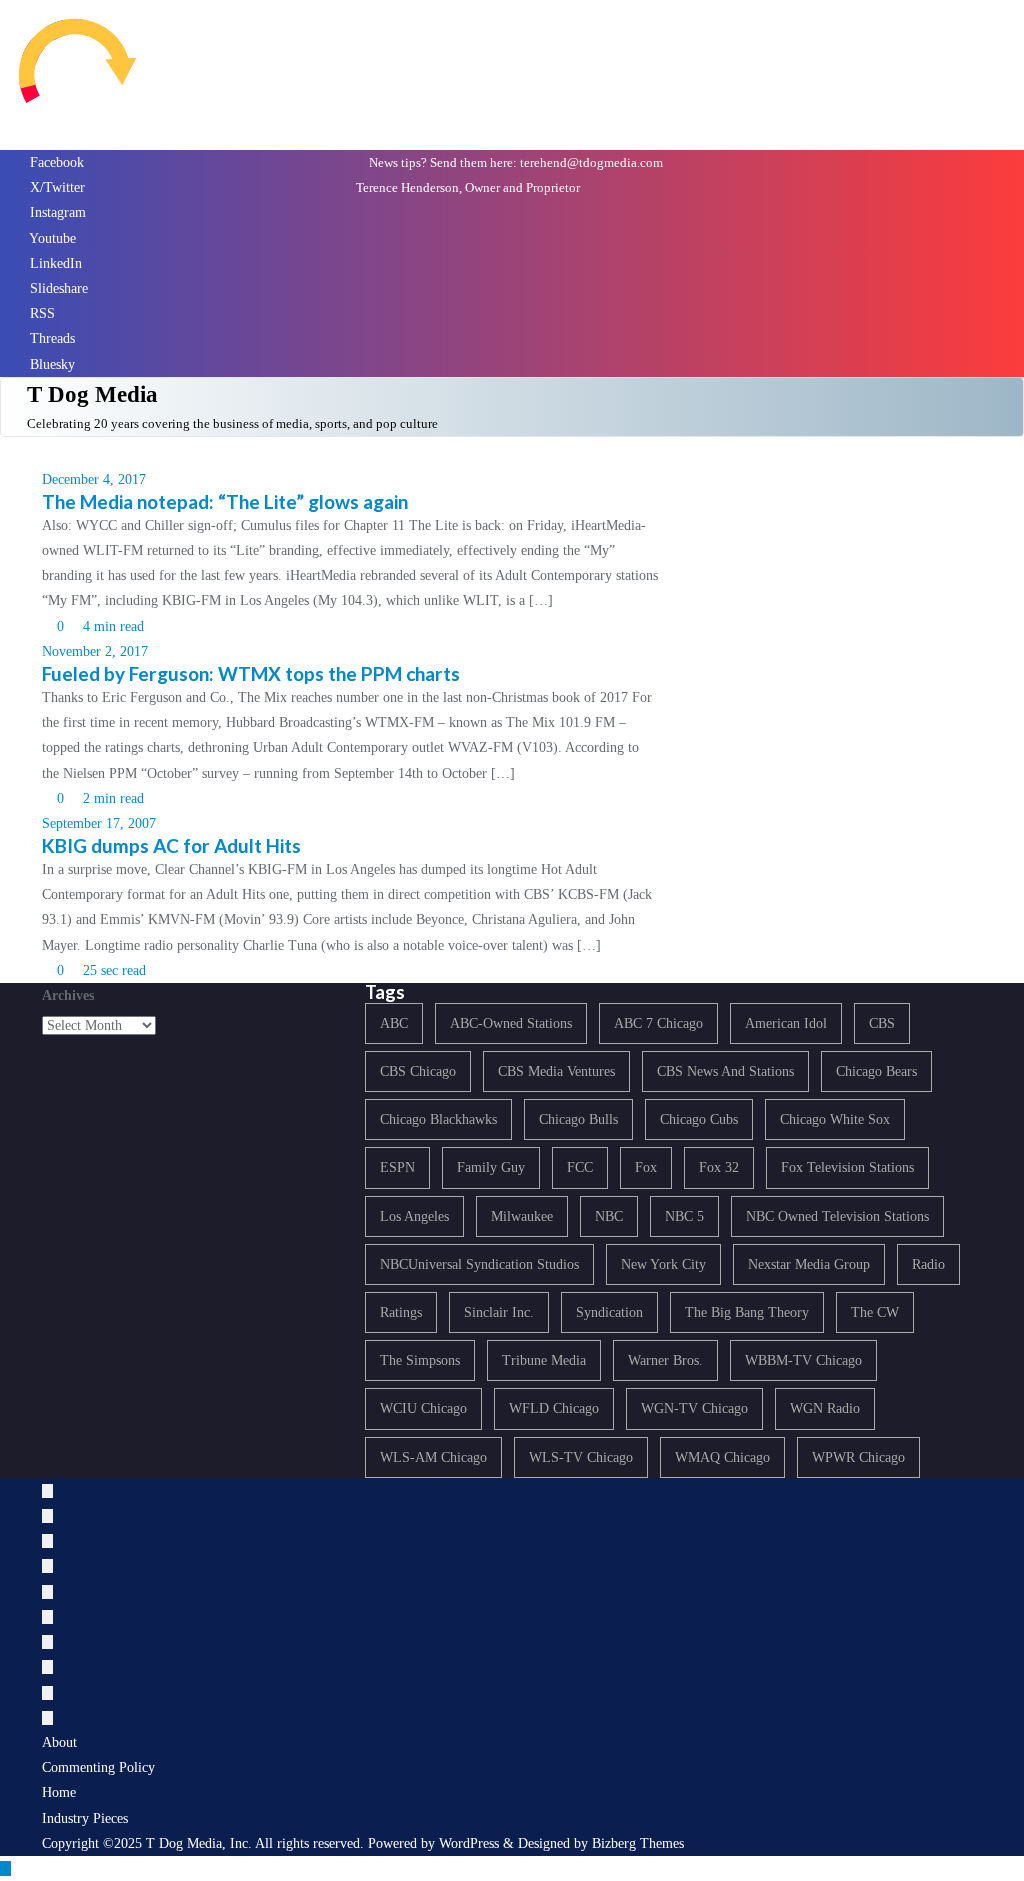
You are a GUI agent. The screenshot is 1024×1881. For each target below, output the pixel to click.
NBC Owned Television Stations (837, 1216)
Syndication (609, 1312)
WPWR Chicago (858, 1457)
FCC (580, 1167)
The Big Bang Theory (747, 1312)
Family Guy (491, 1167)
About (59, 1742)
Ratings (401, 1312)
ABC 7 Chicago (658, 1023)
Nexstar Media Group (809, 1264)
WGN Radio (825, 1408)
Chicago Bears (876, 1071)
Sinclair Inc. (499, 1312)
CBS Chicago (418, 1071)
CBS (882, 1023)
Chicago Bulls (578, 1119)
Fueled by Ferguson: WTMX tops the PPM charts (251, 673)
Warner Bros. (665, 1360)
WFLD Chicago (554, 1408)
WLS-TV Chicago (581, 1457)
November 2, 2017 (95, 651)
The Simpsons (420, 1360)
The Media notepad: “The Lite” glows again (225, 501)
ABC (394, 1023)
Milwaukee (522, 1216)
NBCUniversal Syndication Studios (479, 1264)
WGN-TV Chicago (694, 1408)
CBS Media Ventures (556, 1071)
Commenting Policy (98, 1767)
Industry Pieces (85, 1818)
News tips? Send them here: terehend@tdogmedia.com (514, 162)
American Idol (786, 1023)
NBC (609, 1216)
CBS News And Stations (725, 1071)
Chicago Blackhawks (438, 1119)
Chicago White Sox (835, 1119)
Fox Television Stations (847, 1167)
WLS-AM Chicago (433, 1457)
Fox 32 (719, 1167)
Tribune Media (544, 1360)
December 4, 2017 (94, 479)
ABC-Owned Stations (511, 1023)
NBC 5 (684, 1216)
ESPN (397, 1167)
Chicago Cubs (699, 1119)
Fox (646, 1167)
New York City (663, 1264)
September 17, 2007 (99, 823)
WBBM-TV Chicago (803, 1360)
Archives (68, 995)
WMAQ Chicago (722, 1457)
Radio (928, 1264)
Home (59, 1792)
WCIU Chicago (423, 1408)
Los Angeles (414, 1216)
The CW (875, 1312)
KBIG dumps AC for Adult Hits (171, 845)
